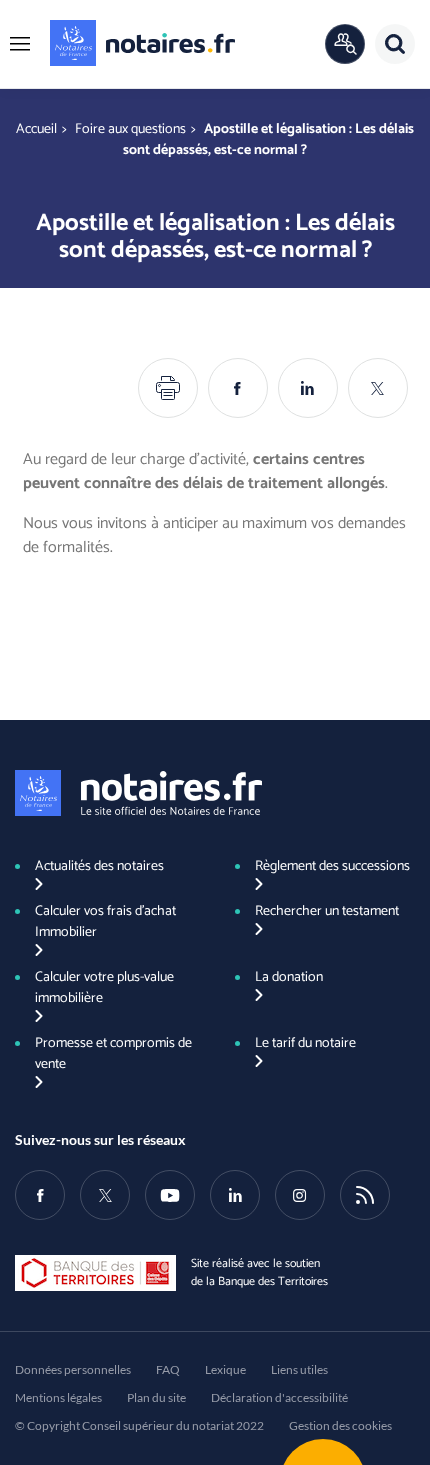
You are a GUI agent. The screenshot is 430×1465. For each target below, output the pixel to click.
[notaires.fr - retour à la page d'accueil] (142, 43)
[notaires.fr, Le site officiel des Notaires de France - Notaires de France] (138, 793)
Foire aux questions (130, 129)
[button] (20, 44)
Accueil (36, 129)
